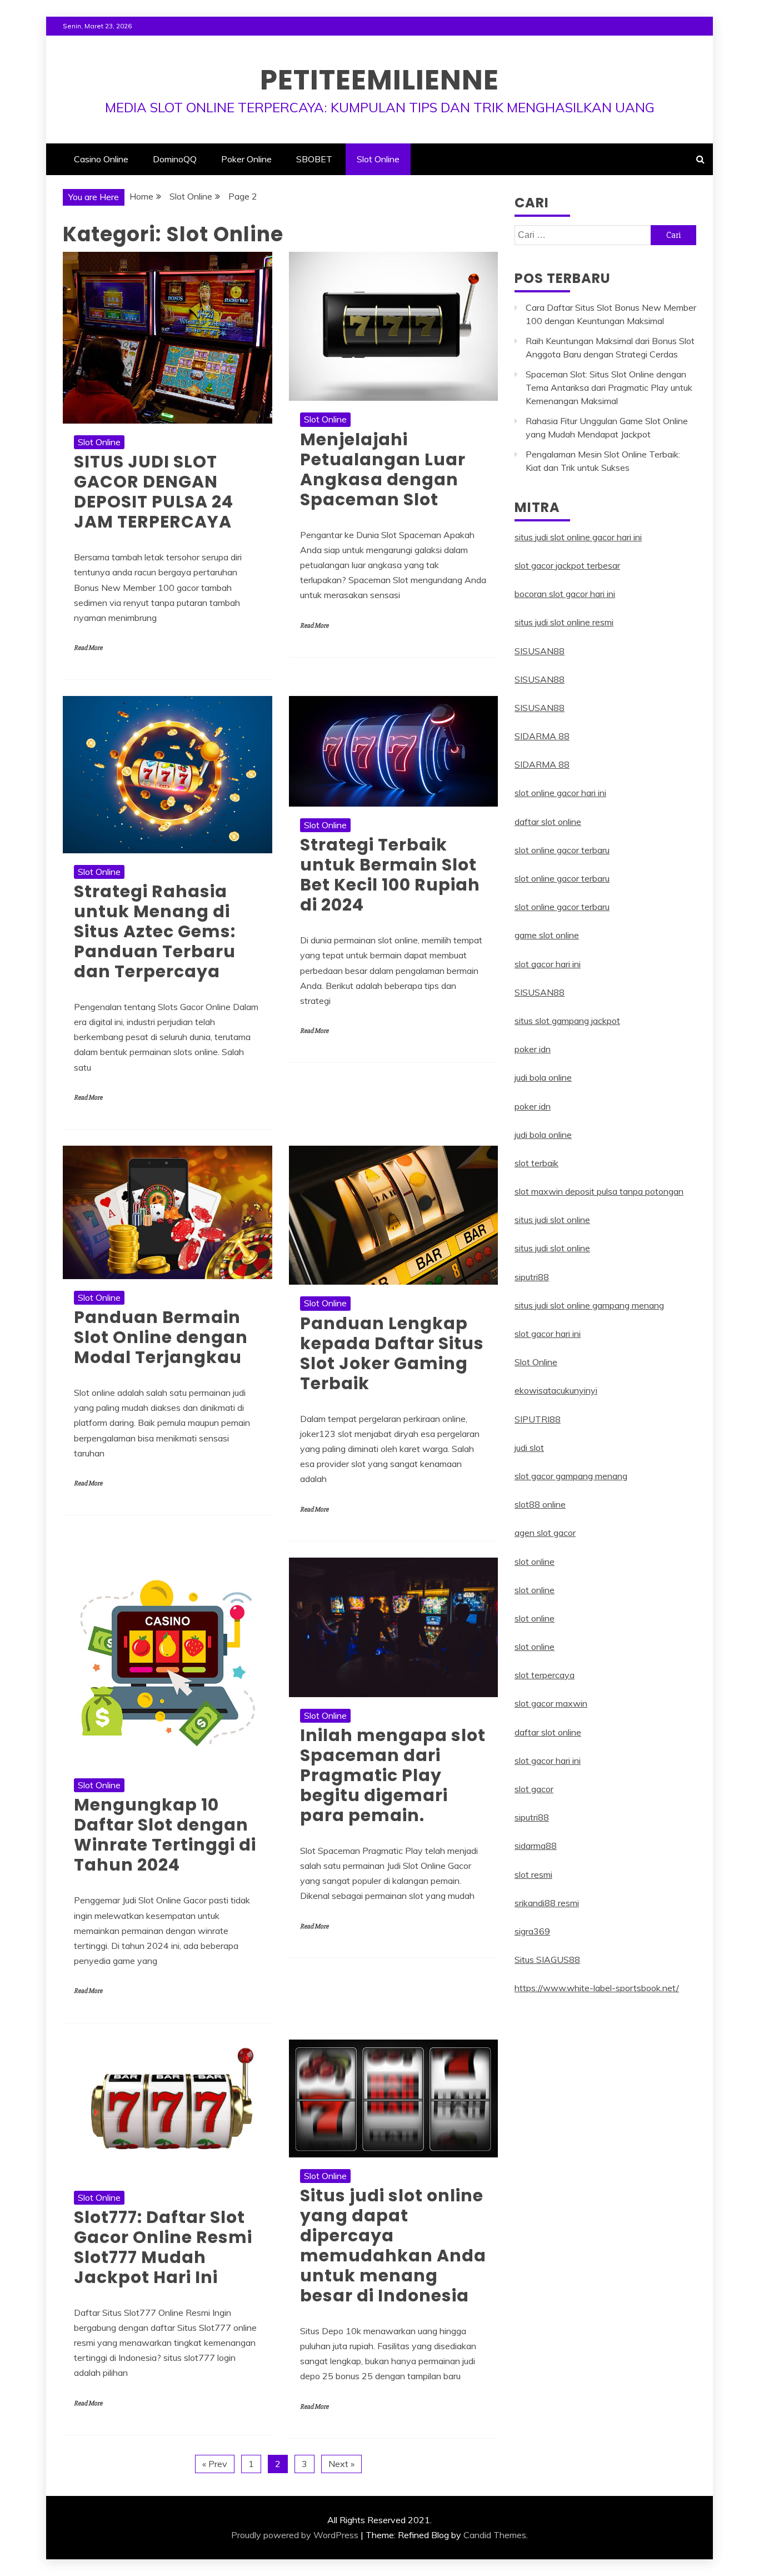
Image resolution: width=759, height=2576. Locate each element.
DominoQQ (175, 159)
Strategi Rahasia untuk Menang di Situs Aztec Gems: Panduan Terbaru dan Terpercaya (155, 931)
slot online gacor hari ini (560, 793)
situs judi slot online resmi (564, 622)
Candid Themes (495, 2535)
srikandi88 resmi (547, 1903)
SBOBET (314, 159)
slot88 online (540, 1504)
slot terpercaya (545, 1675)
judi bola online (543, 1077)
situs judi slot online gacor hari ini (578, 537)
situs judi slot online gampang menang (589, 1305)
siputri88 (532, 1277)
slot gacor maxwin (551, 1703)
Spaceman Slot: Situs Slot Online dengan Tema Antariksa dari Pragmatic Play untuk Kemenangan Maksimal (609, 387)
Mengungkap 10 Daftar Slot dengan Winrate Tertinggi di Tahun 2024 (165, 1835)
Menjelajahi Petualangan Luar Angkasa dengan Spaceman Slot (383, 469)
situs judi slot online (552, 1220)
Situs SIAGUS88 (547, 1960)
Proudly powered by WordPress (295, 2535)
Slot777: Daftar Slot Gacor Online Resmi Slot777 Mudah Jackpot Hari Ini (163, 2247)
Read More (88, 648)
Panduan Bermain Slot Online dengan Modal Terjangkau (161, 1337)
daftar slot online (548, 822)
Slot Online (378, 159)
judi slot (529, 1448)
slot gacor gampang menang (571, 1476)
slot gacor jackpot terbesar (567, 565)
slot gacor (534, 1789)
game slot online (547, 935)
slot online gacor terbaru (562, 850)
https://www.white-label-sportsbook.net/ (597, 1988)
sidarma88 (536, 1846)
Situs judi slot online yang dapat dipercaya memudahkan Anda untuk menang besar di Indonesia (393, 2246)
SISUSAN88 (540, 651)
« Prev (215, 2464)
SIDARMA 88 (542, 736)
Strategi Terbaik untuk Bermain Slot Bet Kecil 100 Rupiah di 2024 (390, 875)
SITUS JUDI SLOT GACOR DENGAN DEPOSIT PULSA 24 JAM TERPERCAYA (154, 492)
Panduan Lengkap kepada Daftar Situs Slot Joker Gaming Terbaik (392, 1353)
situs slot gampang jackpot (567, 1021)
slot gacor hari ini (548, 964)
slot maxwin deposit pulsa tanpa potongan (599, 1191)
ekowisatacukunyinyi (556, 1390)
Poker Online (246, 159)
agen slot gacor (545, 1533)
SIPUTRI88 (538, 1419)
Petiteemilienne (379, 80)
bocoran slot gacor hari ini (565, 594)
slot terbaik (536, 1163)
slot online (535, 1561)
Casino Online (101, 159)
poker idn (533, 1049)
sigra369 (532, 1931)
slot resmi (533, 1874)
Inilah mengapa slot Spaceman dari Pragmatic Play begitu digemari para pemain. (393, 1775)
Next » (341, 2464)
